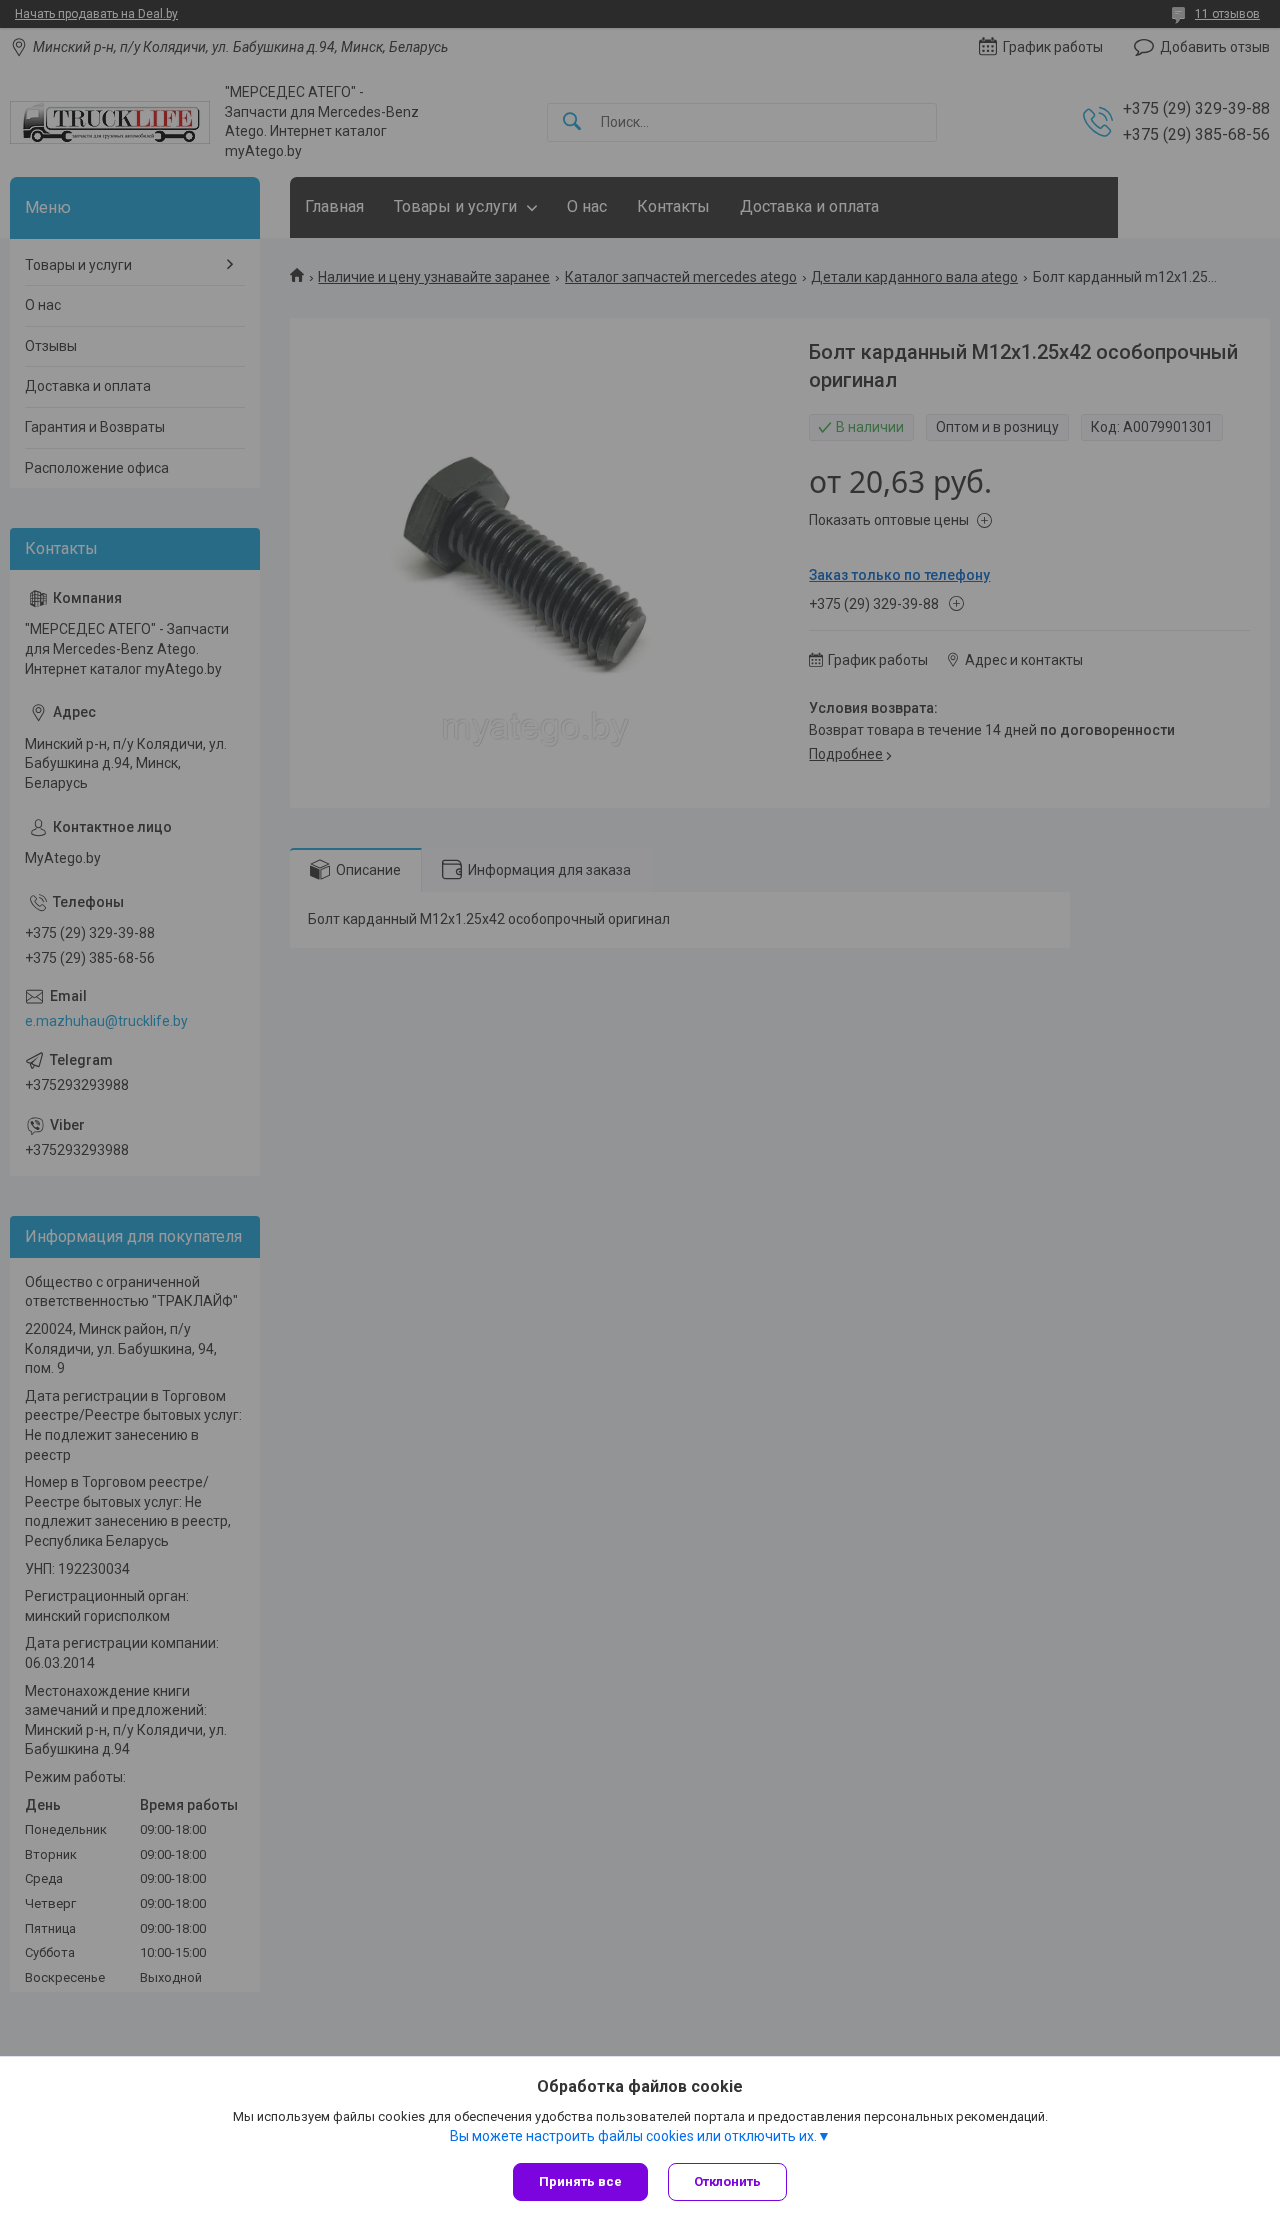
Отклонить (727, 2181)
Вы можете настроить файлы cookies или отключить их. (633, 2136)
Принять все (580, 2181)
